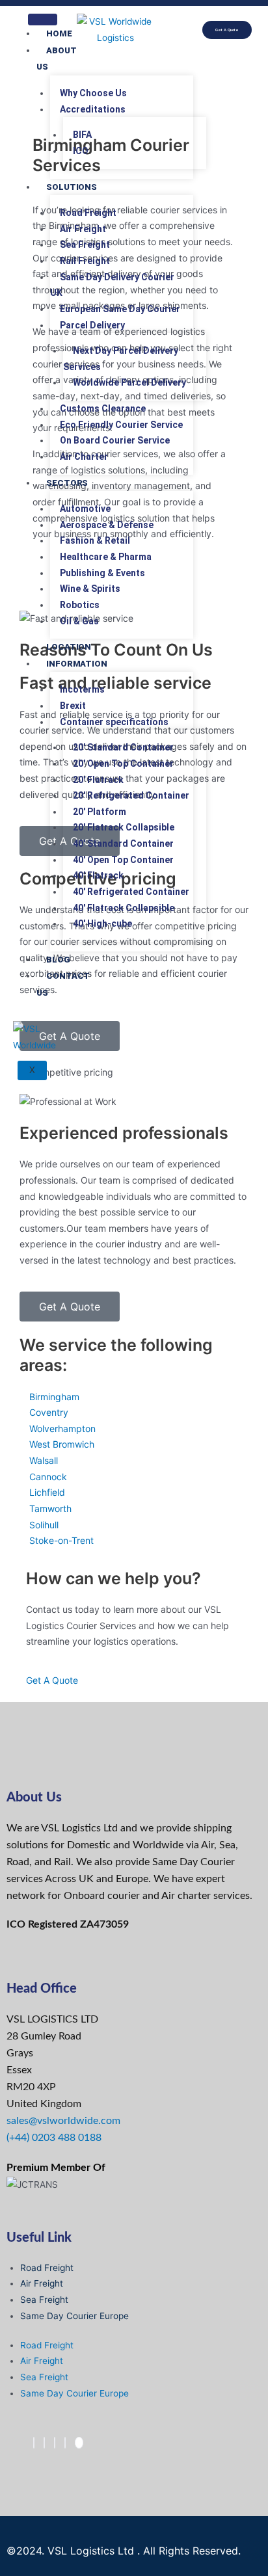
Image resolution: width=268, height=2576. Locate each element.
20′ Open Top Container (123, 764)
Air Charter (84, 457)
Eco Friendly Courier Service (121, 425)
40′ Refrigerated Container (131, 892)
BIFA (82, 135)
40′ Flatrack (98, 875)
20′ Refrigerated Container (131, 795)
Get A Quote (52, 1680)
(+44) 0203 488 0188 (54, 2138)
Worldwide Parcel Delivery (129, 382)
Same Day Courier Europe (74, 2316)
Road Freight (88, 213)
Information (77, 664)
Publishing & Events (102, 573)
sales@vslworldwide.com (63, 2121)
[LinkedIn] (55, 2443)
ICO (81, 151)
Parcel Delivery (92, 325)
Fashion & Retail (95, 540)
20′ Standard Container (123, 747)
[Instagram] (65, 2443)
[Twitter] (44, 2443)
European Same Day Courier (120, 309)
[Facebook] (34, 2443)
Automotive (85, 509)
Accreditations (93, 109)
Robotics (80, 605)
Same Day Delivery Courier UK (112, 285)
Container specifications (114, 722)
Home (59, 33)
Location (69, 647)
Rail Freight (85, 261)
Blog (58, 960)
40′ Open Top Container (123, 860)
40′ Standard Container (123, 843)
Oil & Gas (79, 621)
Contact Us (63, 984)
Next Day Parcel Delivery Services (121, 359)
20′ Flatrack (98, 780)
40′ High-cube (102, 923)
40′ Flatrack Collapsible (124, 908)
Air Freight (83, 229)
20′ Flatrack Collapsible (124, 827)
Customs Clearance (103, 408)
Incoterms (82, 689)
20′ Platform (100, 812)
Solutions (72, 187)
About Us (57, 59)
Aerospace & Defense (107, 525)
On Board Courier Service (115, 440)
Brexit (73, 706)
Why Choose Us (93, 93)
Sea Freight (85, 245)
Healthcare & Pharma (106, 557)
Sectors (67, 483)
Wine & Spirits (90, 589)
